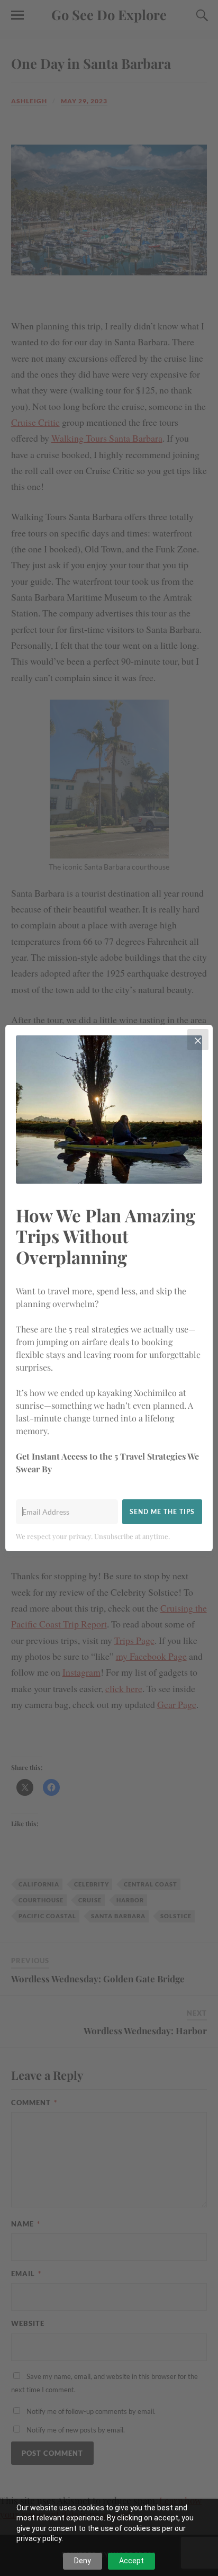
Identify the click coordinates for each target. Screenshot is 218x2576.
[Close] (198, 1040)
